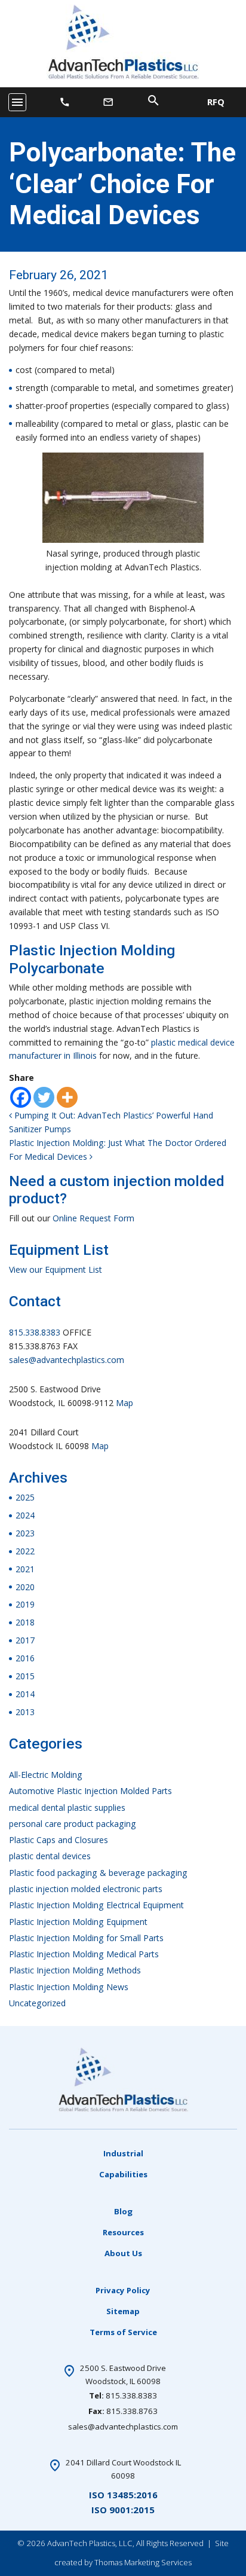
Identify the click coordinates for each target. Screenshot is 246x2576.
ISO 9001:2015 (123, 2510)
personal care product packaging (73, 1824)
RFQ (216, 102)
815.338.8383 (35, 1332)
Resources (123, 2232)
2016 (25, 1658)
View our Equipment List (56, 1269)
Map (124, 1403)
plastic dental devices (50, 1856)
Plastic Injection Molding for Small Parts (86, 1938)
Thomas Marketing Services (143, 2562)
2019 (25, 1604)
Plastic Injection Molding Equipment (78, 1922)
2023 (25, 1533)
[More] (67, 1097)
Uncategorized (37, 2003)
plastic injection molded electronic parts (86, 1889)
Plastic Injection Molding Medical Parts (84, 1954)
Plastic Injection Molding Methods (75, 1970)
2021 (25, 1569)
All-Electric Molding (46, 1775)
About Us (123, 2253)
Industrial (123, 2153)
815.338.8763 (132, 2411)
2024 (25, 1515)
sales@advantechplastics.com (67, 1360)
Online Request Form (93, 1218)
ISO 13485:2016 (123, 2495)
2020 (25, 1587)
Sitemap (123, 2311)
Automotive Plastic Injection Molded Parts (90, 1791)
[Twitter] (44, 1097)
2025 (25, 1497)
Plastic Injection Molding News (69, 1987)
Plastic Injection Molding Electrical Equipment (96, 1905)
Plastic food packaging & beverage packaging (98, 1873)
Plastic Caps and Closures (59, 1840)
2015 (25, 1676)
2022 (25, 1551)
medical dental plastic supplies (67, 1808)
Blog (123, 2211)
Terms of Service (123, 2332)
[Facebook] (21, 1097)
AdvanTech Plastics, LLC (90, 2543)
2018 (25, 1622)
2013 (25, 1712)
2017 (25, 1640)
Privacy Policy (123, 2290)
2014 (25, 1694)
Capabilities (123, 2174)
